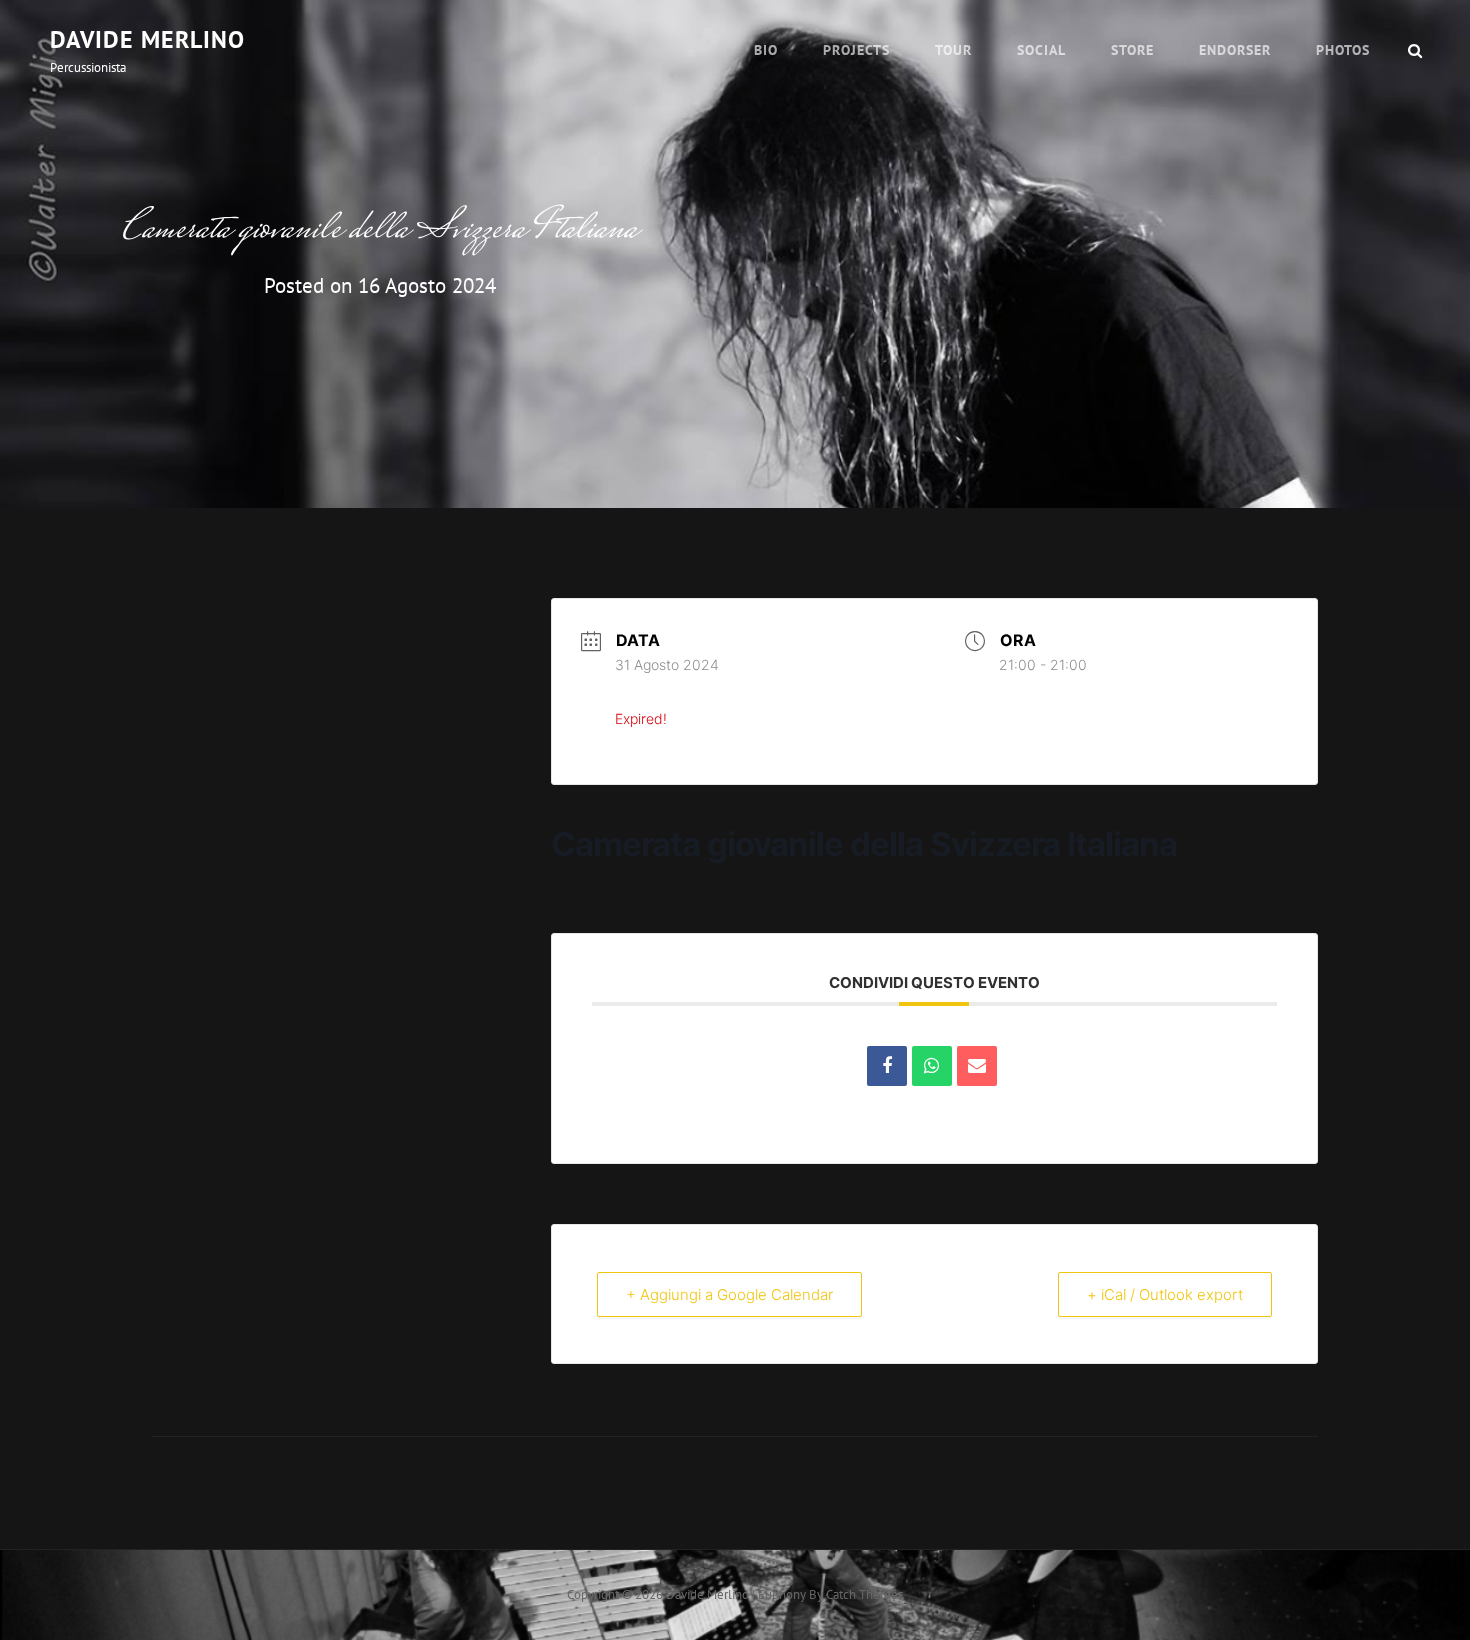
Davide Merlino (147, 39)
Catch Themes (864, 1594)
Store (1132, 50)
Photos (1343, 50)
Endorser (1235, 50)
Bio (766, 50)
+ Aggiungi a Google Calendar (729, 1294)
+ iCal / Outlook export (1165, 1294)
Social (1041, 50)
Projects (856, 50)
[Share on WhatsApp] (932, 1066)
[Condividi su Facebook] (887, 1066)
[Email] (977, 1066)
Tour (953, 50)
